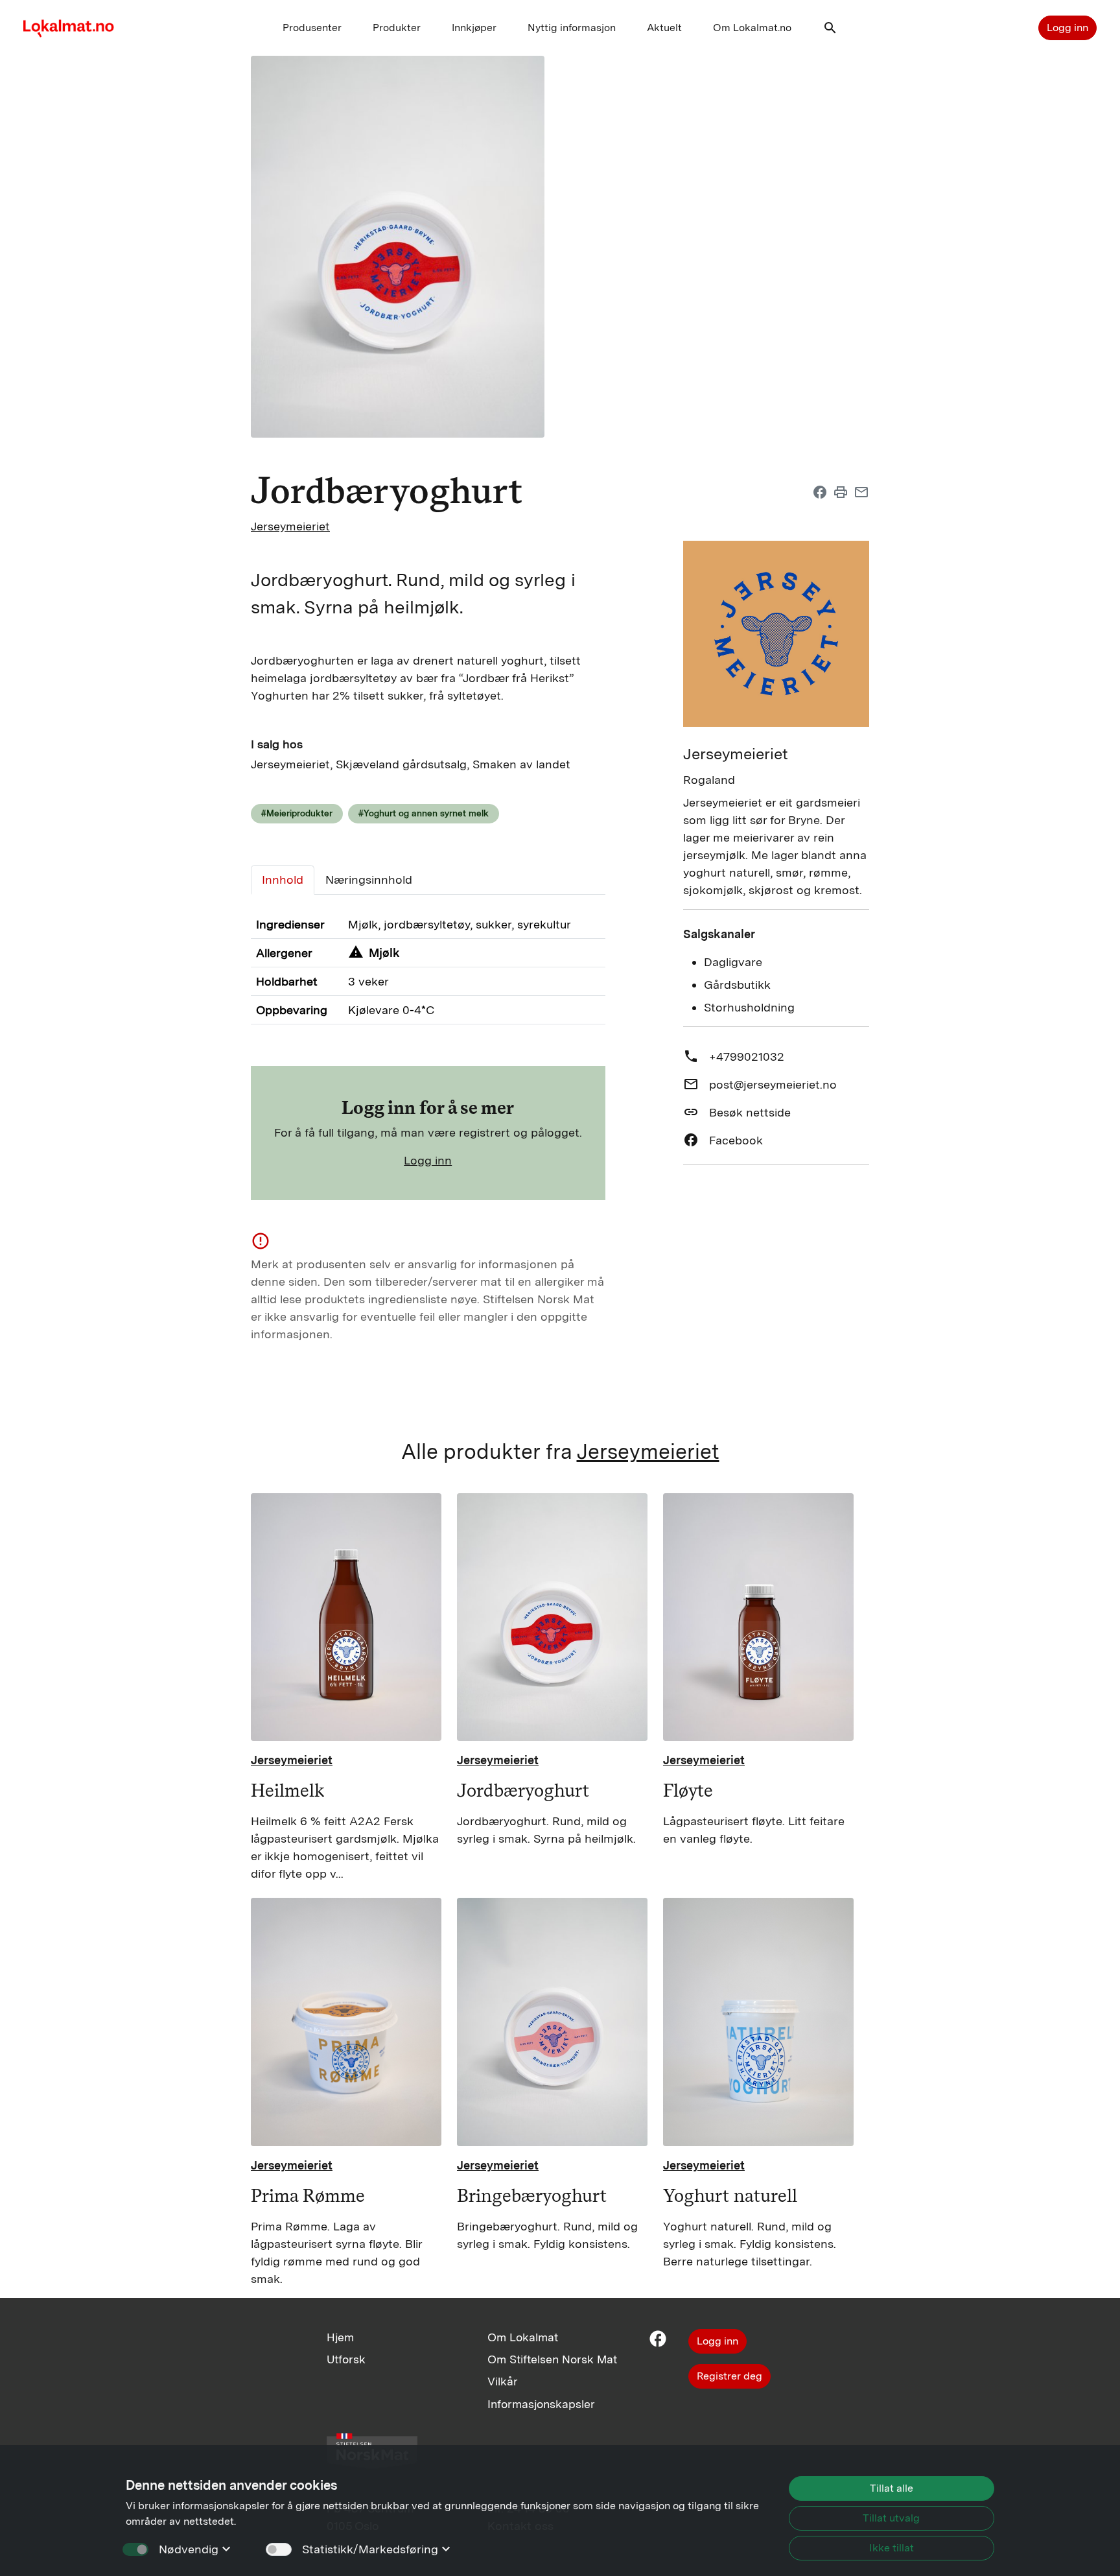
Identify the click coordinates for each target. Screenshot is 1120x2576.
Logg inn (1067, 28)
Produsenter (312, 28)
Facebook (736, 1140)
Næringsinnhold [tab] (369, 880)
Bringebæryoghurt (532, 2195)
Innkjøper (474, 28)
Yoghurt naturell (730, 2195)
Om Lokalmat (523, 2337)
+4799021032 (747, 1057)
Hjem (340, 2337)
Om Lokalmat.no (752, 28)
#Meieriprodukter (297, 813)
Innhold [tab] (283, 880)
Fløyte (688, 1790)
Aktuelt (664, 28)
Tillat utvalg (891, 2518)
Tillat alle (892, 2488)
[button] (830, 31)
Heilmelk (287, 1790)
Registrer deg (729, 2376)
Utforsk (346, 2359)
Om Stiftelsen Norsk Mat (552, 2359)
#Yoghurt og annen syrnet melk (424, 813)
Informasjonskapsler (541, 2404)
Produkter (397, 28)
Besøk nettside (750, 1112)
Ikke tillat (892, 2548)
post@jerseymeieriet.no (773, 1084)
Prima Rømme (308, 2195)
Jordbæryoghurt (523, 1790)
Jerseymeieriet (290, 526)
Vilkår (503, 2381)
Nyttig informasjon (572, 28)
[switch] (279, 2549)
